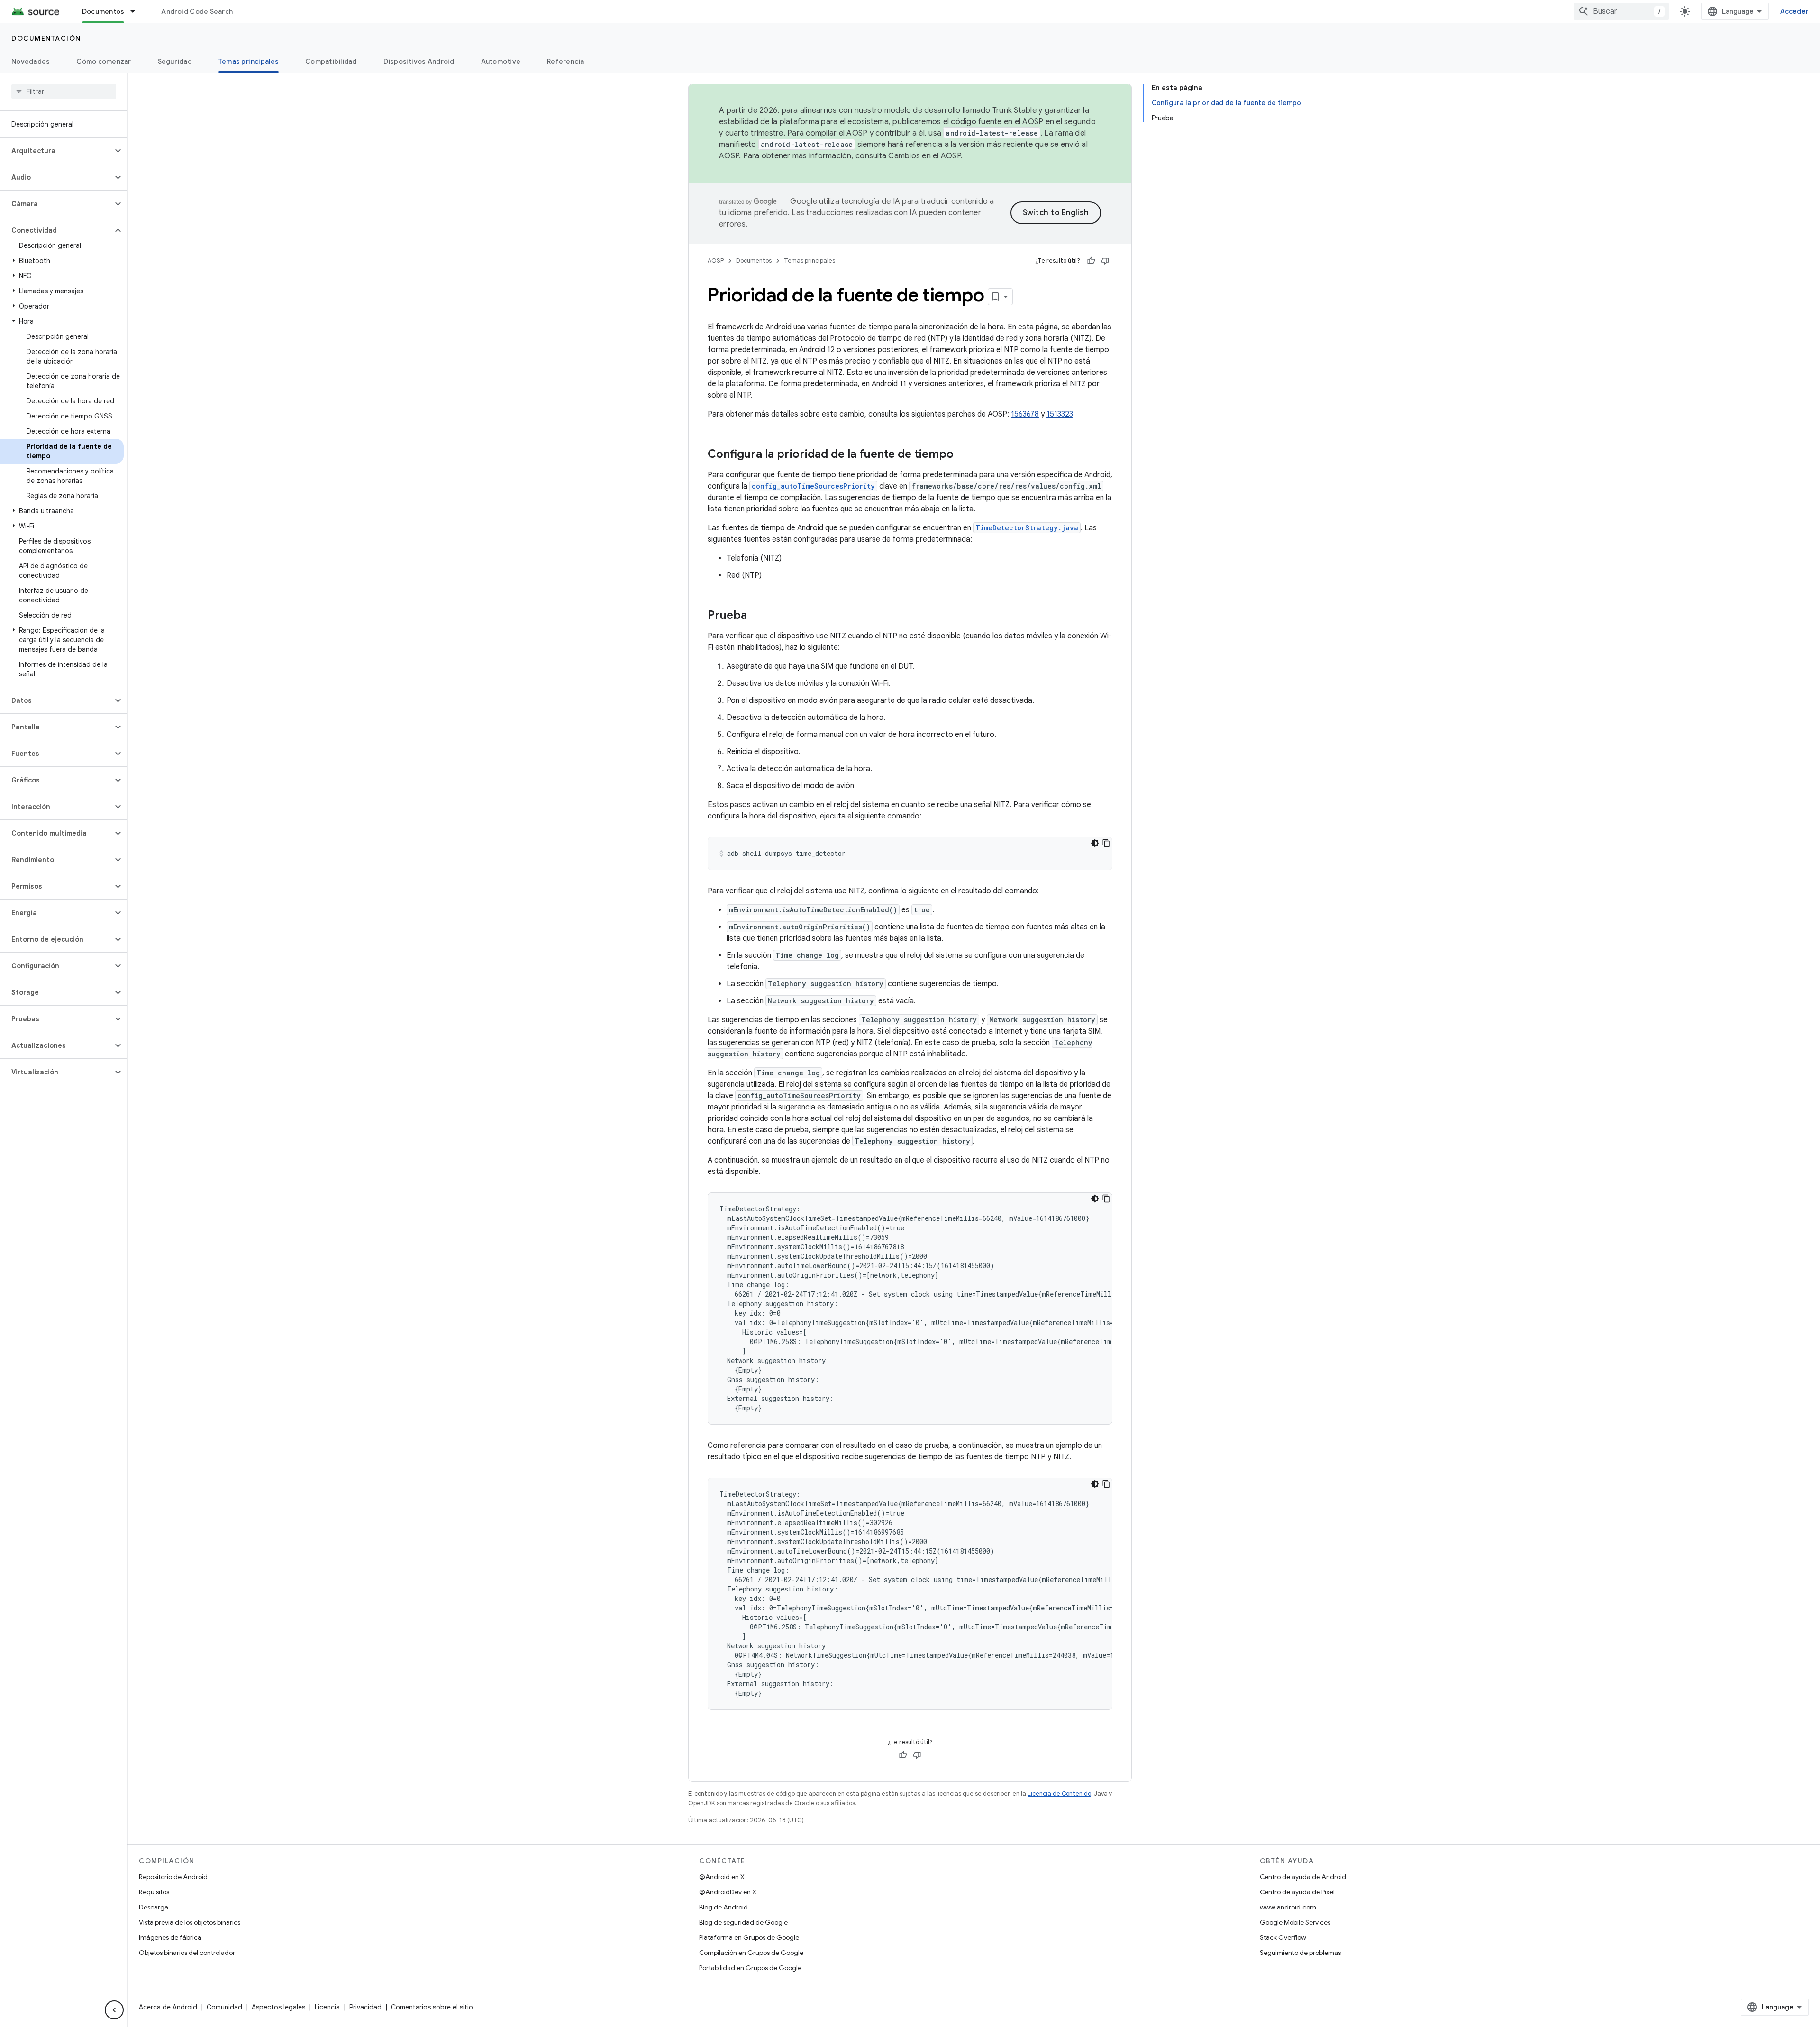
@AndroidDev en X (728, 1892)
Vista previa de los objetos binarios (190, 1922)
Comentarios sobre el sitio (432, 2007)
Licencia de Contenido (1059, 1794)
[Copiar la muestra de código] (1106, 843)
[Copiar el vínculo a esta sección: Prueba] (756, 616)
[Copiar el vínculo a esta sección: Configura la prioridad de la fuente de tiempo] (963, 455)
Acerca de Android (168, 2007)
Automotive (501, 61)
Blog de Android (723, 1907)
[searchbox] (64, 91)
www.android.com (1288, 1907)
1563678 (1025, 414)
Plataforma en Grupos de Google (749, 1937)
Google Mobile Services (1295, 1922)
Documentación (46, 38)
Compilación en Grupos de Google (751, 1953)
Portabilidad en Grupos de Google (750, 1968)
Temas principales (249, 61)
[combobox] (1621, 11)
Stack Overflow (1283, 1937)
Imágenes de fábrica (170, 1937)
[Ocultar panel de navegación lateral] (114, 2010)
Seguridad (175, 61)
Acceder (1794, 11)
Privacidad (365, 2007)
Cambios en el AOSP (924, 156)
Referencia (566, 61)
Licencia (327, 2007)
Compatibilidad (331, 61)
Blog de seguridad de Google (743, 1922)
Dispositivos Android (419, 61)
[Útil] (1091, 261)
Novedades (31, 61)
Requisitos (154, 1892)
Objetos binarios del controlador (187, 1953)
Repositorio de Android (173, 1877)
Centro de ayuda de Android (1303, 1877)
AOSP (716, 260)
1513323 (1060, 414)
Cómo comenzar (104, 61)
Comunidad (224, 2007)
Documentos (103, 11)
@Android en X (722, 1877)
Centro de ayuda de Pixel (1297, 1892)
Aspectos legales (278, 2007)
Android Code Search (197, 11)
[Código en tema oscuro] (1095, 843)
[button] (56, 151)
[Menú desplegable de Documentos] (137, 11)
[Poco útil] (1105, 261)
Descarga (154, 1907)
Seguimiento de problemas (1300, 1953)
